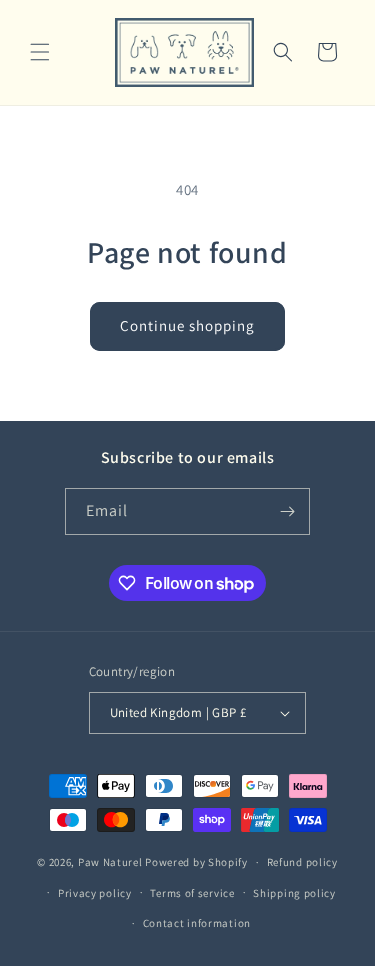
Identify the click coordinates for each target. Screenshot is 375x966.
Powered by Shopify (196, 862)
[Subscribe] (287, 511)
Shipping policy (294, 893)
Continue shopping (187, 325)
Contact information (197, 923)
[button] (40, 52)
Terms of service (192, 893)
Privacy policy (95, 893)
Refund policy (302, 862)
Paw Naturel (110, 862)
